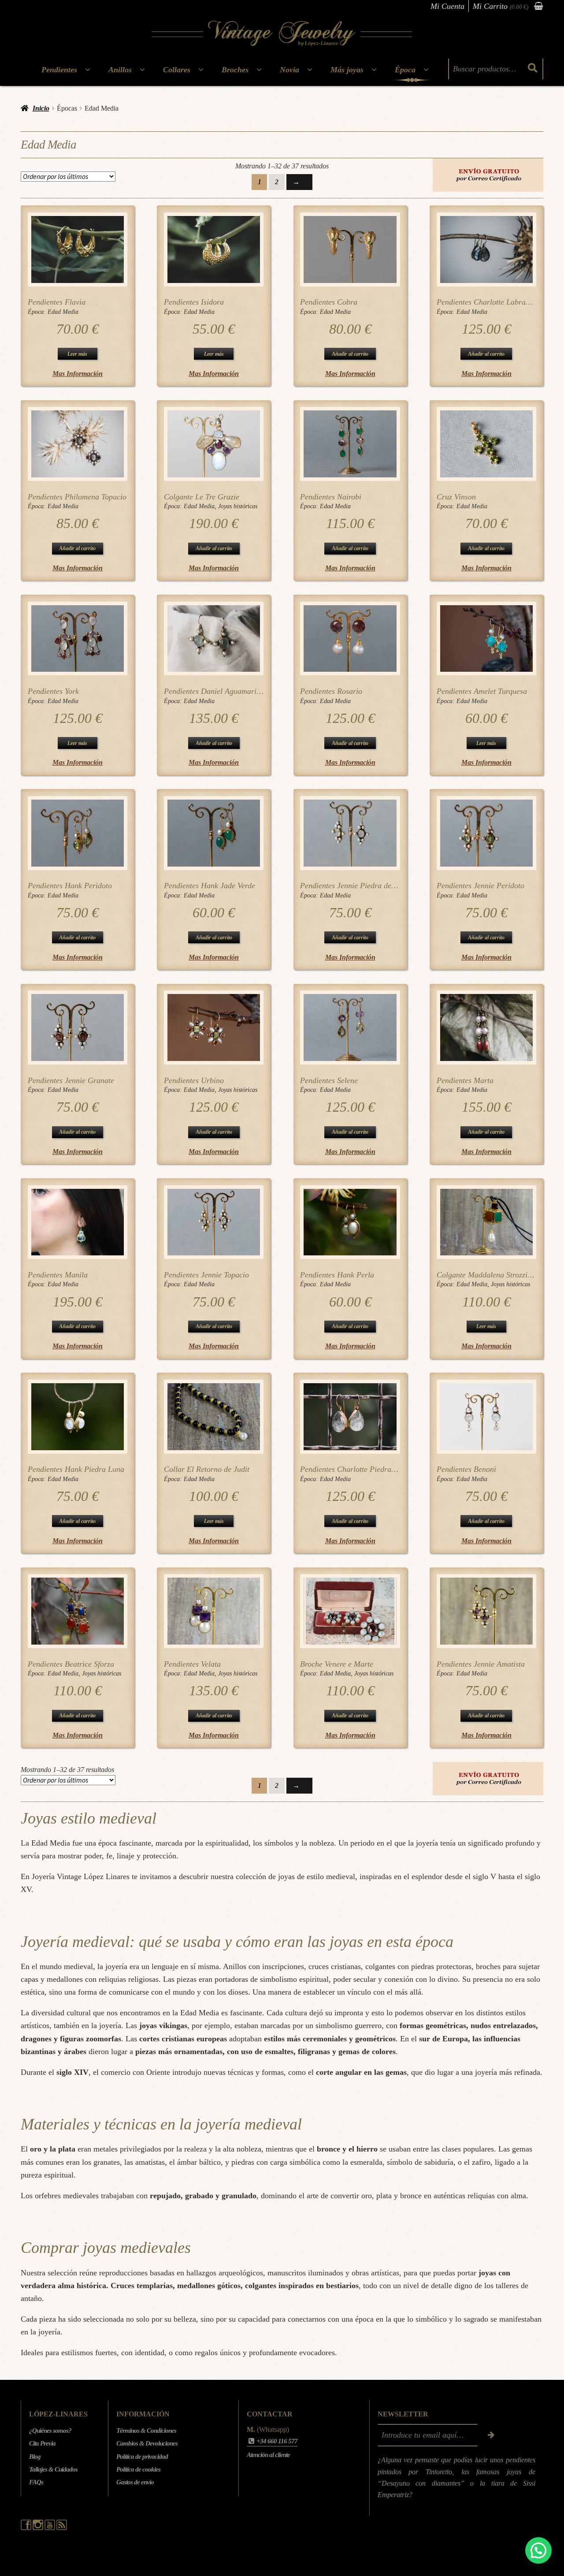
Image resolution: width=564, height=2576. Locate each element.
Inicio (41, 108)
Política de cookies (138, 2469)
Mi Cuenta (447, 6)
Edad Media (63, 312)
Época (405, 70)
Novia (289, 70)
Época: (38, 312)
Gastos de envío (135, 2482)
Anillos (120, 70)
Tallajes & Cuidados (53, 2469)
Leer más (77, 354)
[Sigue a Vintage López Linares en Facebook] (27, 2528)
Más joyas (347, 70)
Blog (35, 2457)
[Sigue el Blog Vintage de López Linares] (62, 2528)
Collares (177, 70)
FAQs (36, 2482)
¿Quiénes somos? (50, 2431)
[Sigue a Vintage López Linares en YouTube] (50, 2528)
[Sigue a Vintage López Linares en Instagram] (39, 2528)
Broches (235, 70)
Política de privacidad (142, 2457)
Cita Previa (42, 2443)
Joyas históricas (238, 506)
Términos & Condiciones (146, 2431)
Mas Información (78, 374)
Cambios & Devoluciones (147, 2443)
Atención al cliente (268, 2455)
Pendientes (59, 70)
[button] (538, 2550)
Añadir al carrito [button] (350, 354)
